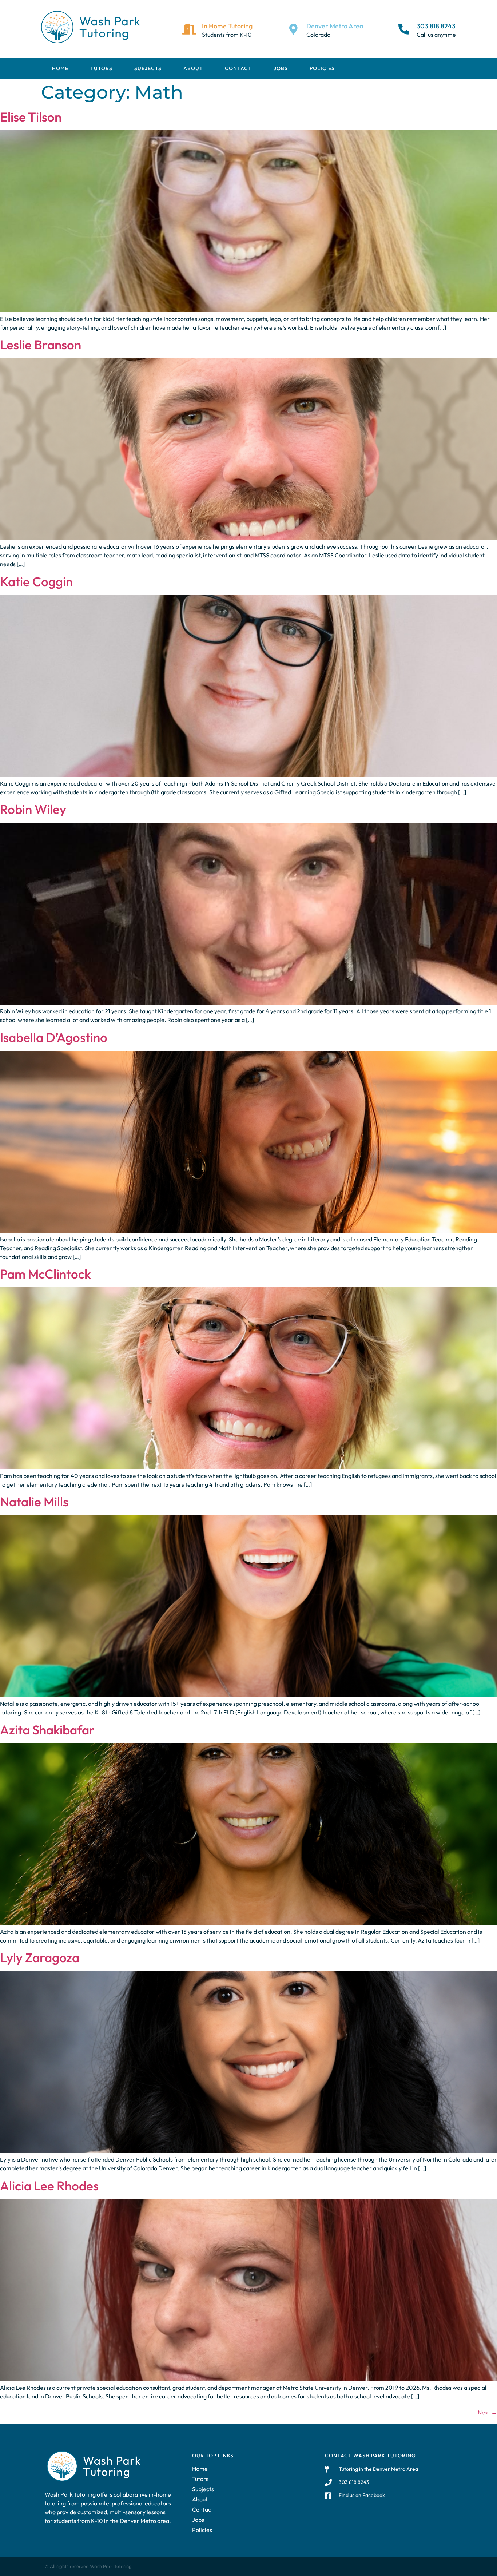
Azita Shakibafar (47, 1730)
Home (60, 68)
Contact (238, 68)
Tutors (101, 68)
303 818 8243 (436, 26)
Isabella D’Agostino (54, 1037)
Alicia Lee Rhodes (49, 2186)
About (193, 68)
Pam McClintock (45, 1274)
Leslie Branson (41, 345)
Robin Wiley (33, 809)
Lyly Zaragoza (40, 1957)
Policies (322, 68)
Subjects (148, 68)
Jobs (281, 68)
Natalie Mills (34, 1502)
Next (487, 2412)
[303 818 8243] (404, 29)
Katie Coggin (36, 581)
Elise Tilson (31, 117)
